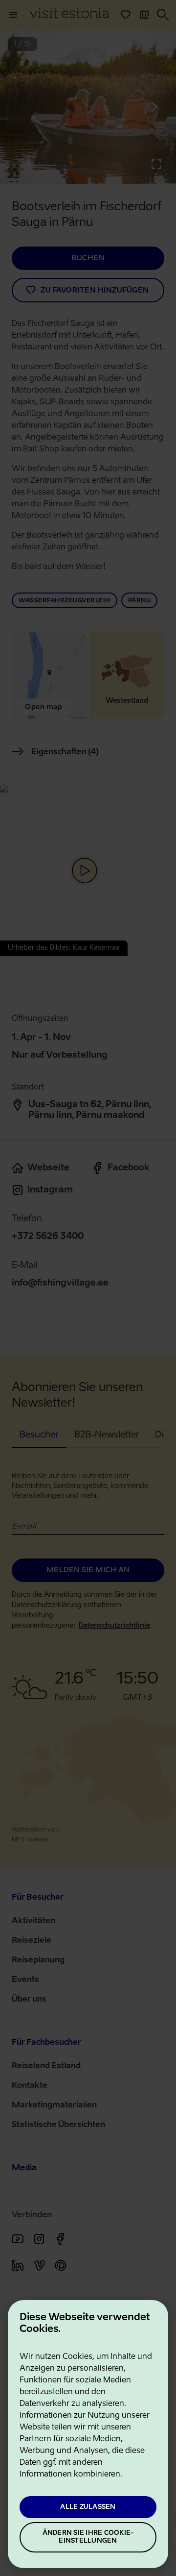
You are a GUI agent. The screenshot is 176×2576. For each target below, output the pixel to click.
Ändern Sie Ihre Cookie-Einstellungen (88, 2537)
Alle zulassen (88, 2507)
